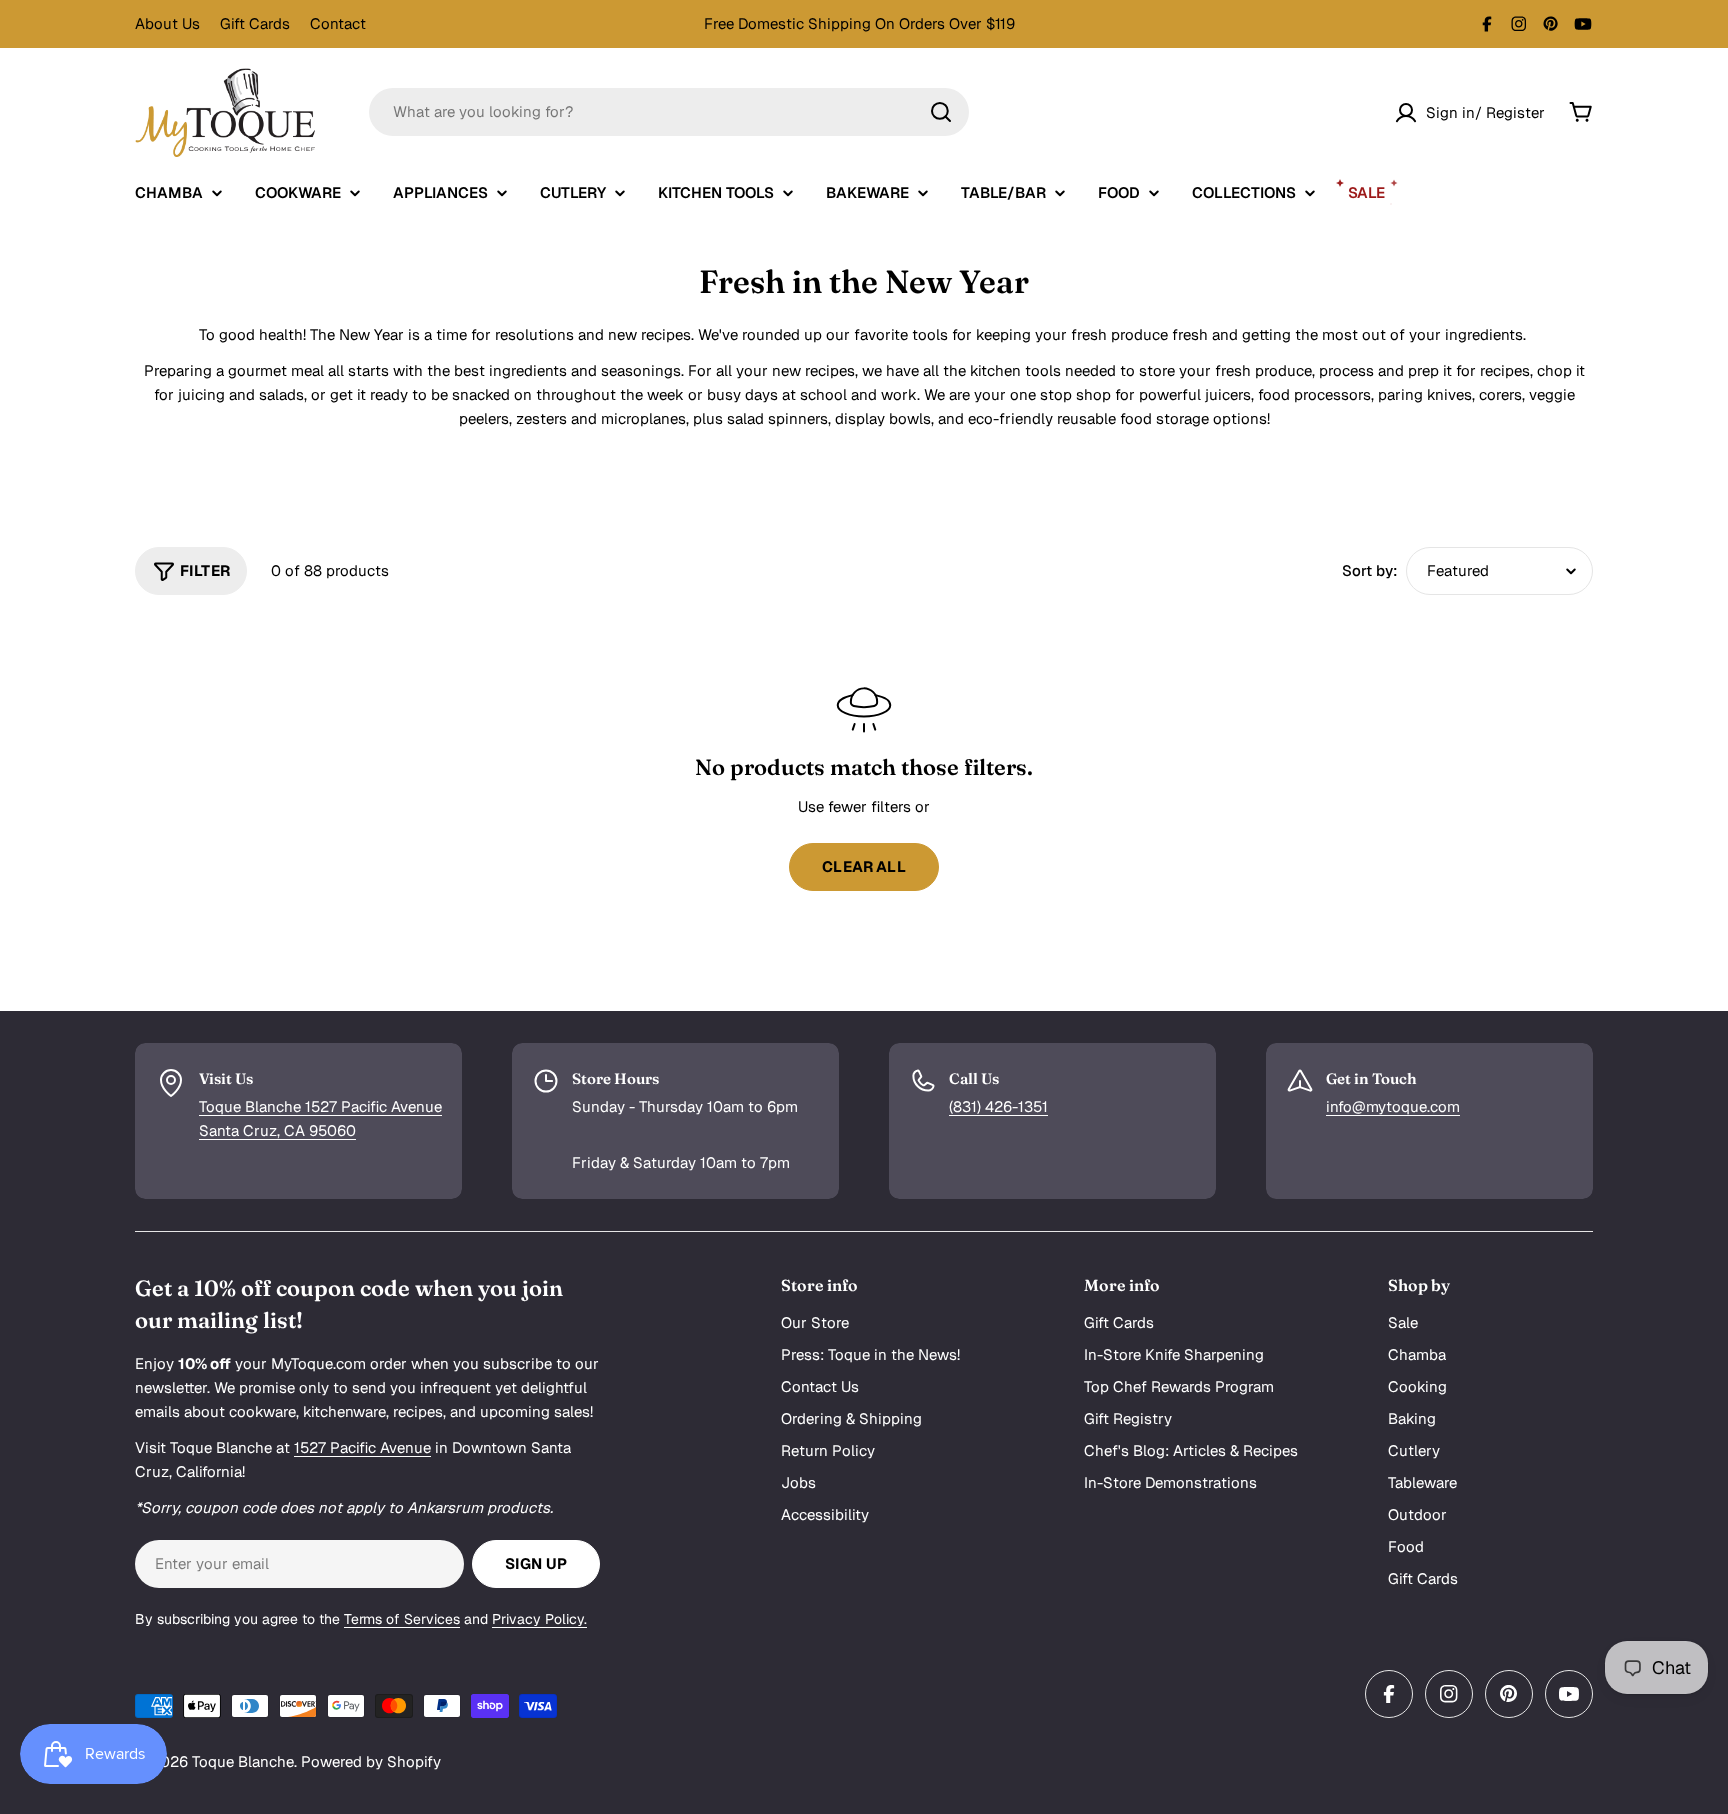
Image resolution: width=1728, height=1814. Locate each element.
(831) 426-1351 (998, 1106)
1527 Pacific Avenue (362, 1447)
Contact (338, 23)
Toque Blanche (243, 1761)
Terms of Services (402, 1619)
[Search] (941, 112)
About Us (167, 23)
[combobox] (669, 112)
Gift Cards (255, 23)
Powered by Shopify (371, 1761)
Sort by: (1370, 570)
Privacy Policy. (539, 1619)
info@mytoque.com (1393, 1106)
